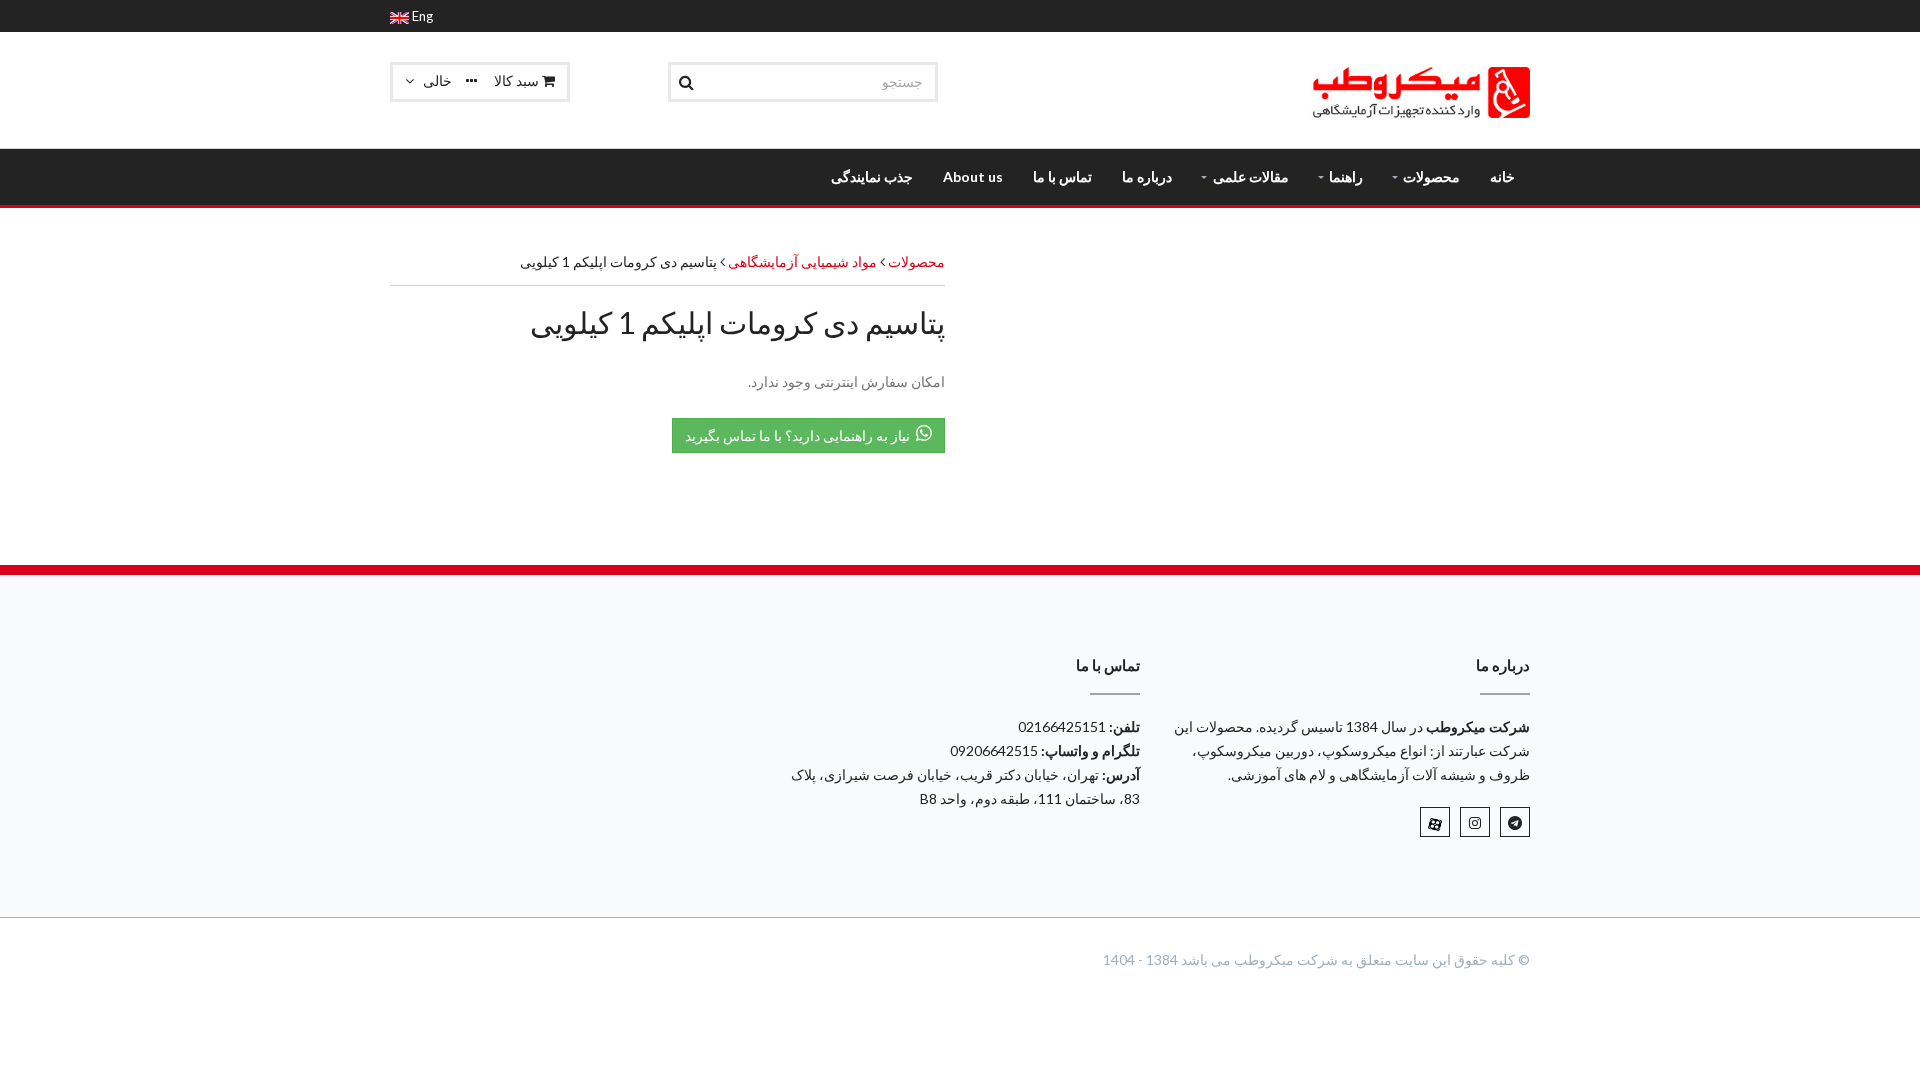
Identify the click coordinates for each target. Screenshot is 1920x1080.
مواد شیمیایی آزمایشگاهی (801, 261)
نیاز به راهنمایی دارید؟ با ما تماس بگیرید (800, 435)
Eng (421, 16)
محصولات (916, 261)
